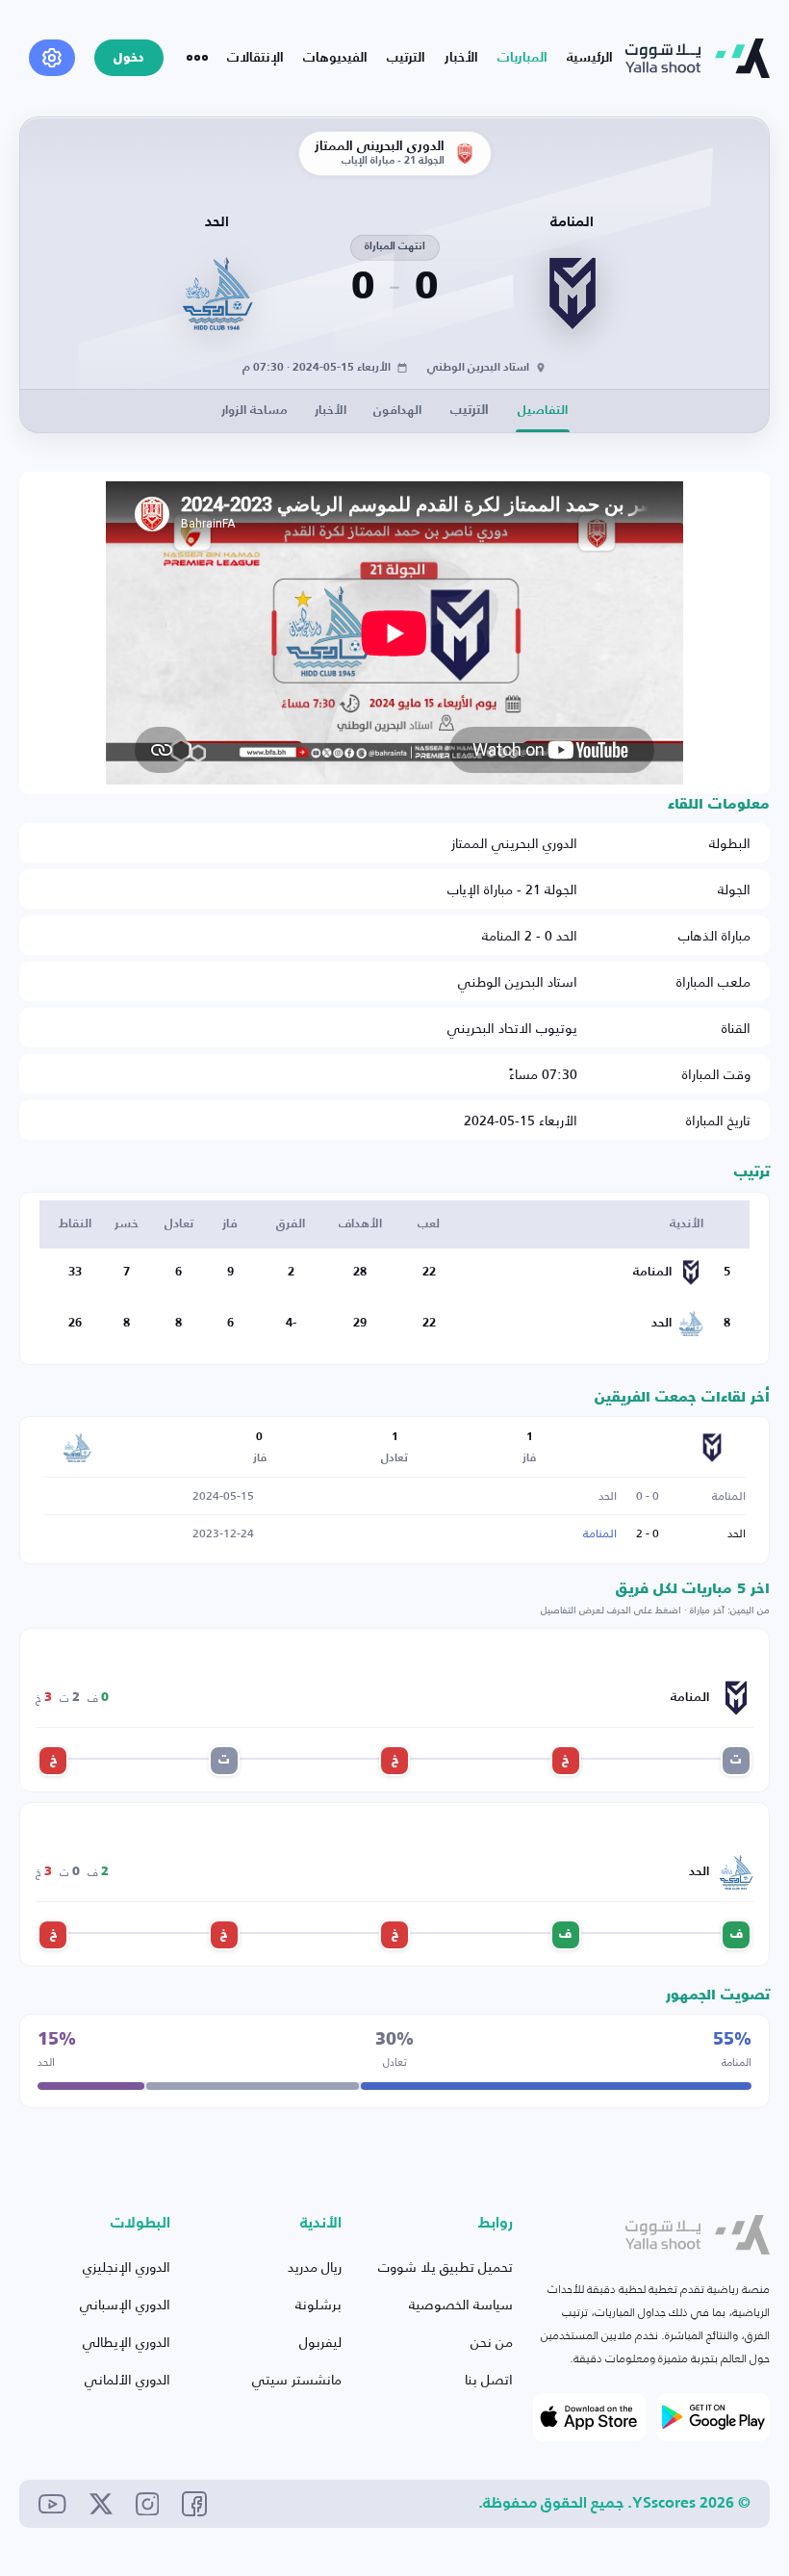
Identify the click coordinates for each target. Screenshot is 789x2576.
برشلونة (318, 2304)
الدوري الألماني (127, 2379)
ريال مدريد (315, 2267)
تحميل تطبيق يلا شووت (445, 2267)
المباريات (522, 58)
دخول (129, 58)
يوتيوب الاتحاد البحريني (512, 1028)
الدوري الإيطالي (127, 2342)
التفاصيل (543, 411)
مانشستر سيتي (297, 2379)
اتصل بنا (489, 2379)
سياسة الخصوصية (461, 2304)
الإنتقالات (255, 58)
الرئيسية (590, 58)
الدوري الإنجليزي (127, 2267)
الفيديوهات (335, 58)
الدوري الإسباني (125, 2304)
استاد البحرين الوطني (518, 981)
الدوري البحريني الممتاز (514, 843)
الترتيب (406, 58)
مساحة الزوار (255, 411)
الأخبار (461, 58)
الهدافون (397, 411)
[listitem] (736, 1761)
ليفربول (320, 2342)
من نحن (492, 2342)
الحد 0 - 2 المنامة (530, 935)
